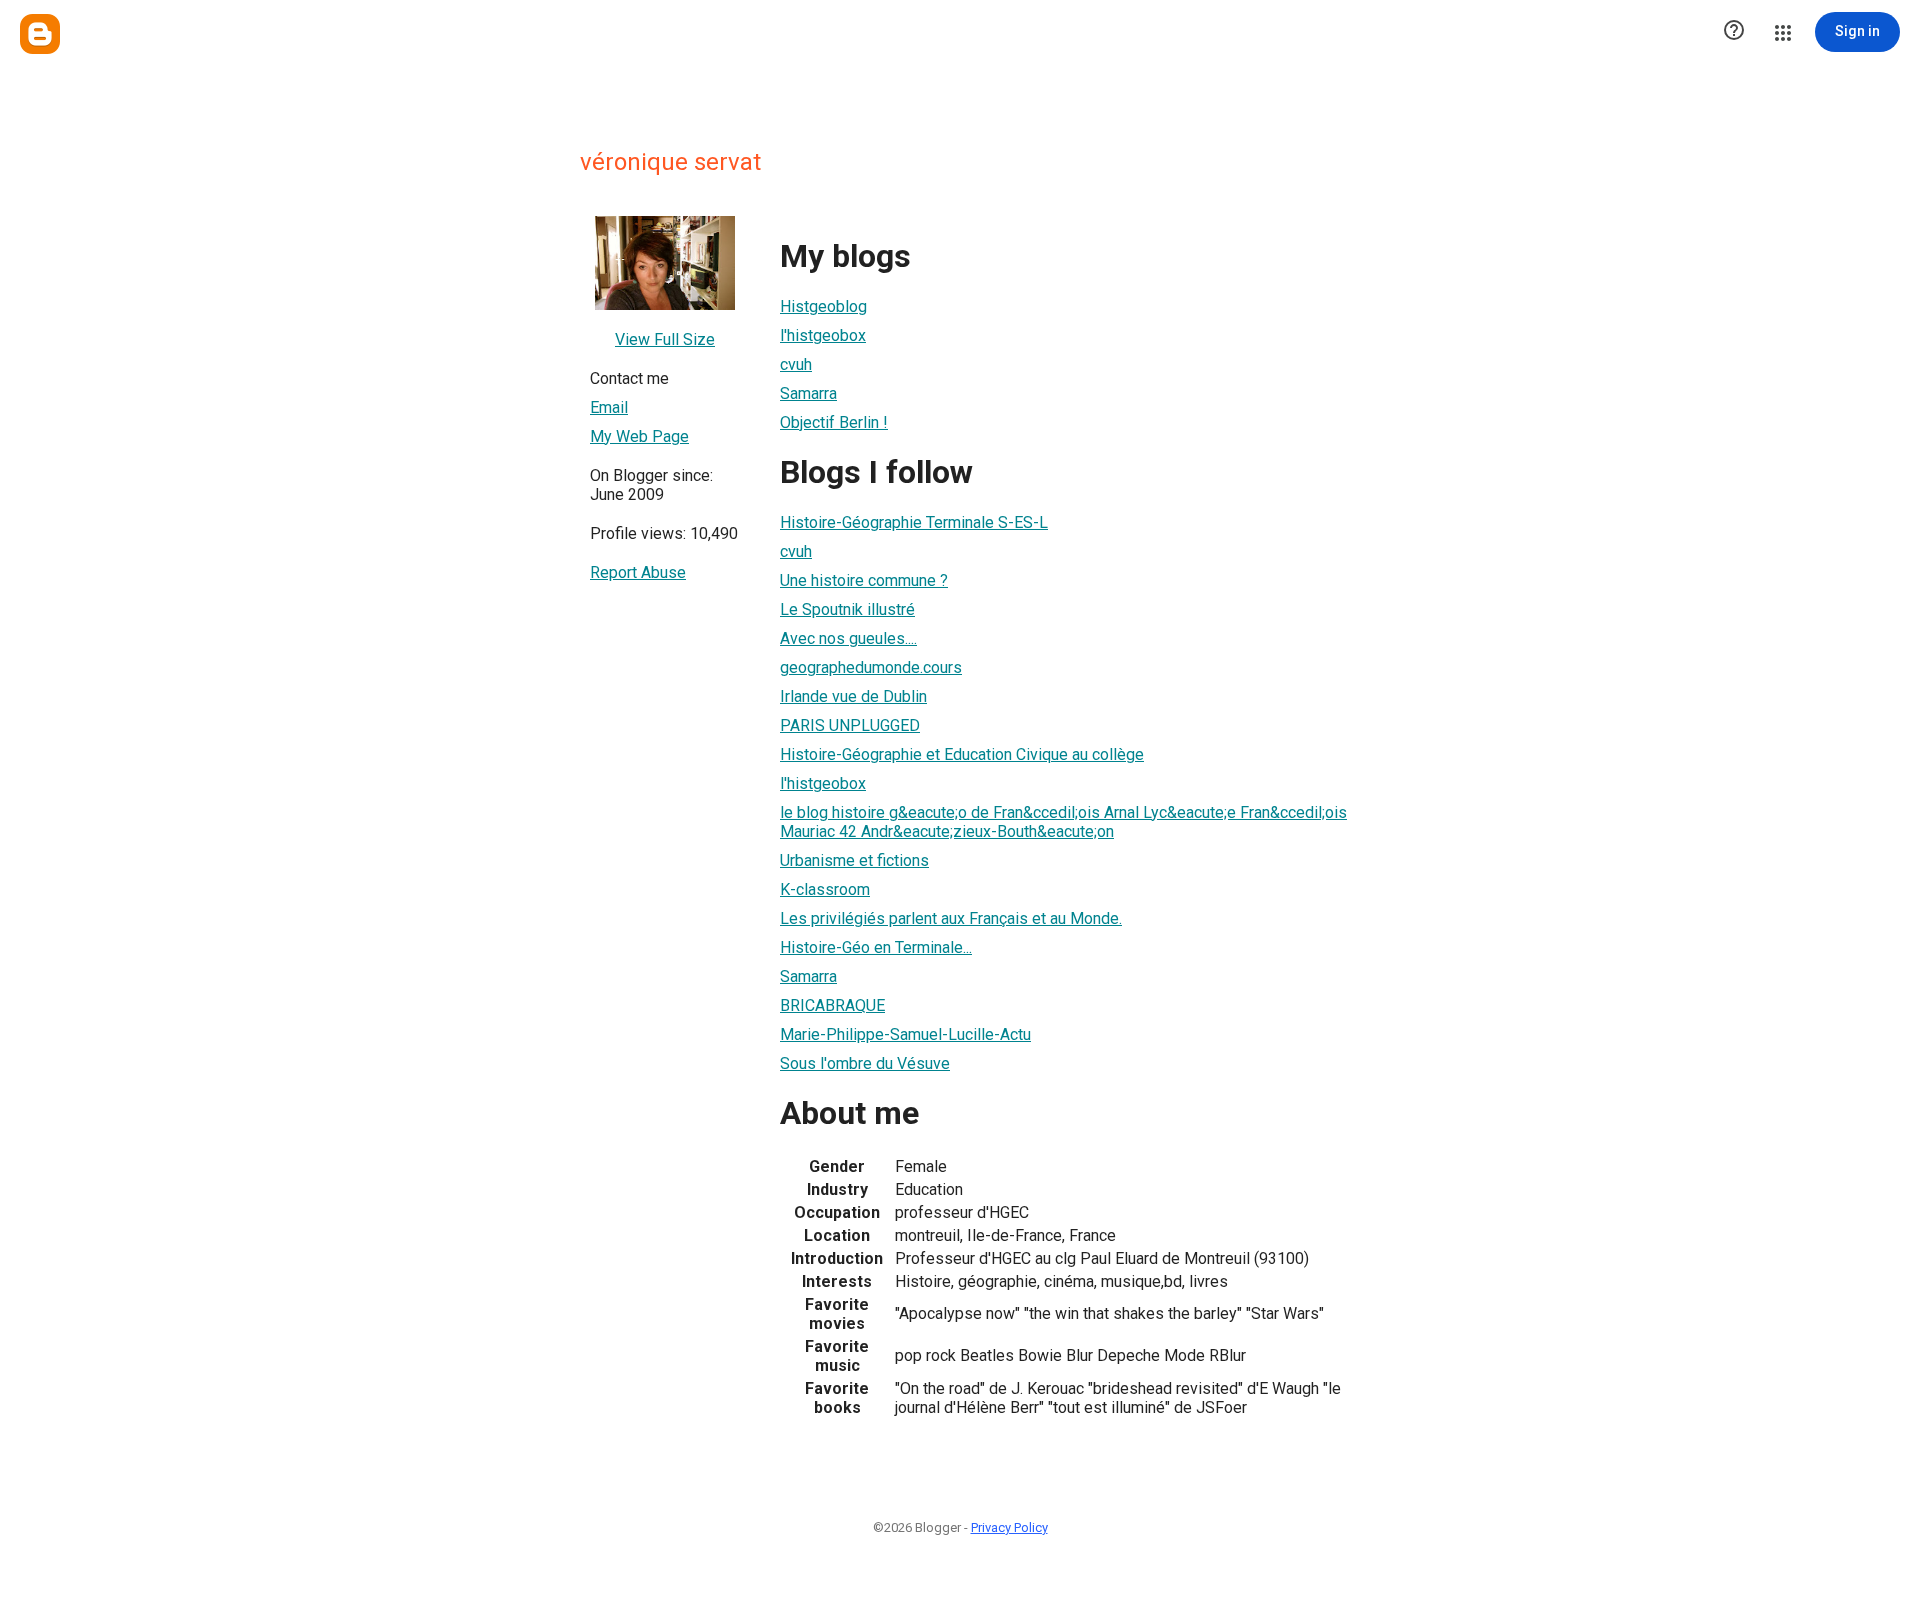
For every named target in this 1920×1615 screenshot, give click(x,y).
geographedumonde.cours (871, 667)
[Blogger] (40, 34)
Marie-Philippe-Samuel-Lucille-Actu (905, 1034)
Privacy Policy (1009, 1527)
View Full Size (665, 339)
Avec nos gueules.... (848, 638)
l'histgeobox (823, 335)
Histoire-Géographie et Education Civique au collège (962, 754)
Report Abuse (638, 572)
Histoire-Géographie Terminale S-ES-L (914, 522)
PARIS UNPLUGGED (850, 725)
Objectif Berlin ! (834, 422)
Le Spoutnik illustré (847, 609)
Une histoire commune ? (864, 580)
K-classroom (825, 889)
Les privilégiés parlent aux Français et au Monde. (951, 918)
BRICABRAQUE (832, 1005)
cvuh (796, 364)
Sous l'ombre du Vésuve (865, 1063)
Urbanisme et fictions (854, 860)
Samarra (808, 393)
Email (609, 407)
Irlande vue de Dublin (853, 696)
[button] (1734, 32)
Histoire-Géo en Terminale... (876, 947)
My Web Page (639, 436)
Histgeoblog (823, 306)
